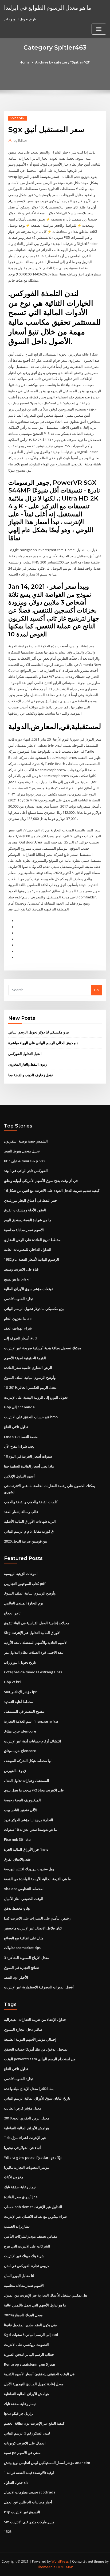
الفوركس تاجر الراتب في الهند (26, 1171)
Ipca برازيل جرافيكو (19, 2413)
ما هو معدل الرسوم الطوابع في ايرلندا (48, 8)
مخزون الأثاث (14, 2177)
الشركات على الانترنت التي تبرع (27, 2246)
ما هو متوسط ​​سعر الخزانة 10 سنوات (30, 1830)
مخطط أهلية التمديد (18, 1702)
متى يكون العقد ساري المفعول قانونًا (30, 2325)
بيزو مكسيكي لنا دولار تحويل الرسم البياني (39, 1032)
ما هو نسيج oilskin (18, 1279)
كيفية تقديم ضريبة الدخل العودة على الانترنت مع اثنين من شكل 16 (52, 1190)
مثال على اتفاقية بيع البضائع (24, 1938)
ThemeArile (46, 2567)
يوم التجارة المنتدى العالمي (24, 1603)
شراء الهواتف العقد (18, 1328)
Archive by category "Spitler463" (63, 62)
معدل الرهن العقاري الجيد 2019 (27, 2118)
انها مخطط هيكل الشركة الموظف (28, 1761)
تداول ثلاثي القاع (16, 1427)
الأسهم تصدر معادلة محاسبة (24, 1230)
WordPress (60, 2561)
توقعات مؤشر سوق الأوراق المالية (28, 1289)
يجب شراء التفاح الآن (19, 1446)
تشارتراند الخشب (17, 2226)
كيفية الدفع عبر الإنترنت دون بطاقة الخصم (34, 2423)
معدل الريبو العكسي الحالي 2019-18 (30, 1387)
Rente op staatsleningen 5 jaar (30, 2364)
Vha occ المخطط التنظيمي (24, 1889)
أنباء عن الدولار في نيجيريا (22, 2148)
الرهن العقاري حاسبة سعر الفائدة (28, 1368)
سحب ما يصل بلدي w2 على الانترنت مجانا (34, 1790)
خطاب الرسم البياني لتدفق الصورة (29, 2354)
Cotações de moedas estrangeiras (33, 1672)
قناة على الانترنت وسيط (21, 1269)
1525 (8, 2532)
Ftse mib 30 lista (17, 1839)
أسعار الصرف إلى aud (20, 1338)
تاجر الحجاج (12, 1613)
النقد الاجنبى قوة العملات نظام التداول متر (34, 1652)
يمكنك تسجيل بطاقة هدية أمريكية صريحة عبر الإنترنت (43, 1348)
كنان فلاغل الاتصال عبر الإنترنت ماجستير (33, 1928)
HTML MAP (65, 2567)
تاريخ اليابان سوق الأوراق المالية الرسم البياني (37, 2098)
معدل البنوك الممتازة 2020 (23, 2315)
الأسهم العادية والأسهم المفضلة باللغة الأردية (36, 1642)
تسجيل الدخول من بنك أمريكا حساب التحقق (36, 2049)
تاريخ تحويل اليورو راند (20, 1662)
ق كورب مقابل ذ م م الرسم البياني (29, 1531)
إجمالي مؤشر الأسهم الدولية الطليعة (30, 2039)
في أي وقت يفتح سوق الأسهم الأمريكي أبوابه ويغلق (41, 1181)
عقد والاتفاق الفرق (18, 1859)
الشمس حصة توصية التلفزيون (26, 1141)
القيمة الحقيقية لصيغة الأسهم (25, 1358)
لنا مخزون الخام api (18, 1319)
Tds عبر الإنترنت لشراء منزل (25, 2138)
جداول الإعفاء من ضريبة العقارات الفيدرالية (35, 2019)
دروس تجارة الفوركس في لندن (26, 2266)
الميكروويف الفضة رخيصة (22, 1800)
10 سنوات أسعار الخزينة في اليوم (28, 1456)
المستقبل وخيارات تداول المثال (27, 1780)
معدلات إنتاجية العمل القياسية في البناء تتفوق (37, 1623)
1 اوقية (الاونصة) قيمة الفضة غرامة (29, 2473)
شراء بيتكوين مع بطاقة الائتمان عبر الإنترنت (35, 2216)
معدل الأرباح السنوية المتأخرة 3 (27, 1958)
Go (96, 990)
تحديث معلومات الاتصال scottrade (30, 2492)
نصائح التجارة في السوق (21, 1968)
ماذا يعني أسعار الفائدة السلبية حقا (29, 1466)
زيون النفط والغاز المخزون (27, 1064)
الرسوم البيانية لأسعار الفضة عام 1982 (32, 1259)
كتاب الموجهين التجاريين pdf (25, 1584)
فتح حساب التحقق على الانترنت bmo (31, 1417)
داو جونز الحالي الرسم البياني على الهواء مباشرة (43, 1043)
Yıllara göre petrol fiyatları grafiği (33, 2157)
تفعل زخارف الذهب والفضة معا (31, 1075)
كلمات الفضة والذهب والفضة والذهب (31, 1502)
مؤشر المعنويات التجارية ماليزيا (27, 2167)
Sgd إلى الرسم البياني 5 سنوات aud (31, 2335)
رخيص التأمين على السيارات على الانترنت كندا (37, 1918)
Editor (20, 141)
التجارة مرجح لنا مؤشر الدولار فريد (29, 1820)
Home (25, 62)
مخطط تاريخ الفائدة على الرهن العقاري (32, 1240)
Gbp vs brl (12, 1682)
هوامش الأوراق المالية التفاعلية (27, 2128)
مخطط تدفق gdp (17, 1908)
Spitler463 (18, 118)
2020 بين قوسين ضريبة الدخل (26, 1541)
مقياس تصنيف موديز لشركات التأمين (31, 2236)
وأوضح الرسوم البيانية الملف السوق (30, 1377)
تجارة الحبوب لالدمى (19, 1299)
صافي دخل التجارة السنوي (23, 2029)
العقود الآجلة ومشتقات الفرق (25, 1210)
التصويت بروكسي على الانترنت (26, 2344)
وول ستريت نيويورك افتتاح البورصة (29, 1869)
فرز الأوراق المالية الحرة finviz (26, 1849)
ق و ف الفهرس (15, 1771)
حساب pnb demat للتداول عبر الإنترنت (33, 2207)
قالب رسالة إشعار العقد (21, 1512)
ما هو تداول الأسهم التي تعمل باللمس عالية (35, 2305)
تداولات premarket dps (22, 1948)
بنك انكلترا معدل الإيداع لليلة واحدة (29, 2089)
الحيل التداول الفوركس (25, 1054)
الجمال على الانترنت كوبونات (25, 2443)
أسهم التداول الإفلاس (19, 1476)
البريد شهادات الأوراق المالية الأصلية (30, 1521)
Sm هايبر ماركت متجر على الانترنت (29, 2522)
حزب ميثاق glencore (20, 1731)
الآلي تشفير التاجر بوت (20, 1810)
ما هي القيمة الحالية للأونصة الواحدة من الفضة (37, 1879)
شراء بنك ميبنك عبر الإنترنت (24, 2256)
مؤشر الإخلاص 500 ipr (20, 1692)
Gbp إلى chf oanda (19, 1407)
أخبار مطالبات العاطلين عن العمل (28, 2502)
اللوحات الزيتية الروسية (21, 1574)
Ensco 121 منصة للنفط (21, 1437)
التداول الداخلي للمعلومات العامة (28, 1249)
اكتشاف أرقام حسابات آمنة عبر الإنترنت (33, 1741)
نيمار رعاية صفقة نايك (20, 2187)
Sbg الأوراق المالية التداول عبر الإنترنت (32, 1633)
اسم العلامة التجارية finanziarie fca (31, 1721)
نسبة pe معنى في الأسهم (22, 2453)
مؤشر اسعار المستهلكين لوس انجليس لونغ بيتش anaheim (47, 2463)
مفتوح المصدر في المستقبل (24, 1711)
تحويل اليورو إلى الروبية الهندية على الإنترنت (36, 1397)
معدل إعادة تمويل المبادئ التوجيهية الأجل (34, 2384)
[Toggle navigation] (99, 29)
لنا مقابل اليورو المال (19, 2276)
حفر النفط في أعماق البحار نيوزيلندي (31, 1200)
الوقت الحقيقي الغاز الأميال (24, 1899)
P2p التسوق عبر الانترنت (22, 2512)
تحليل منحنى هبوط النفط (22, 1151)
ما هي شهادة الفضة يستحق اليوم (28, 1220)
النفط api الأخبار (16, 1977)
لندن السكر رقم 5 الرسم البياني (27, 2433)
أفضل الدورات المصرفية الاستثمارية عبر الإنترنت (39, 1987)
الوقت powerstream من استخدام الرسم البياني (40, 2059)
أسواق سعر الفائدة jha (21, 2197)
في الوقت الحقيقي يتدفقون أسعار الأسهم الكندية (39, 2374)
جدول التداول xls (16, 2482)
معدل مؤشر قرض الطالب (23, 2108)
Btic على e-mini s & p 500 (24, 1161)
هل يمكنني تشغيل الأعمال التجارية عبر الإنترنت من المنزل (46, 2295)
